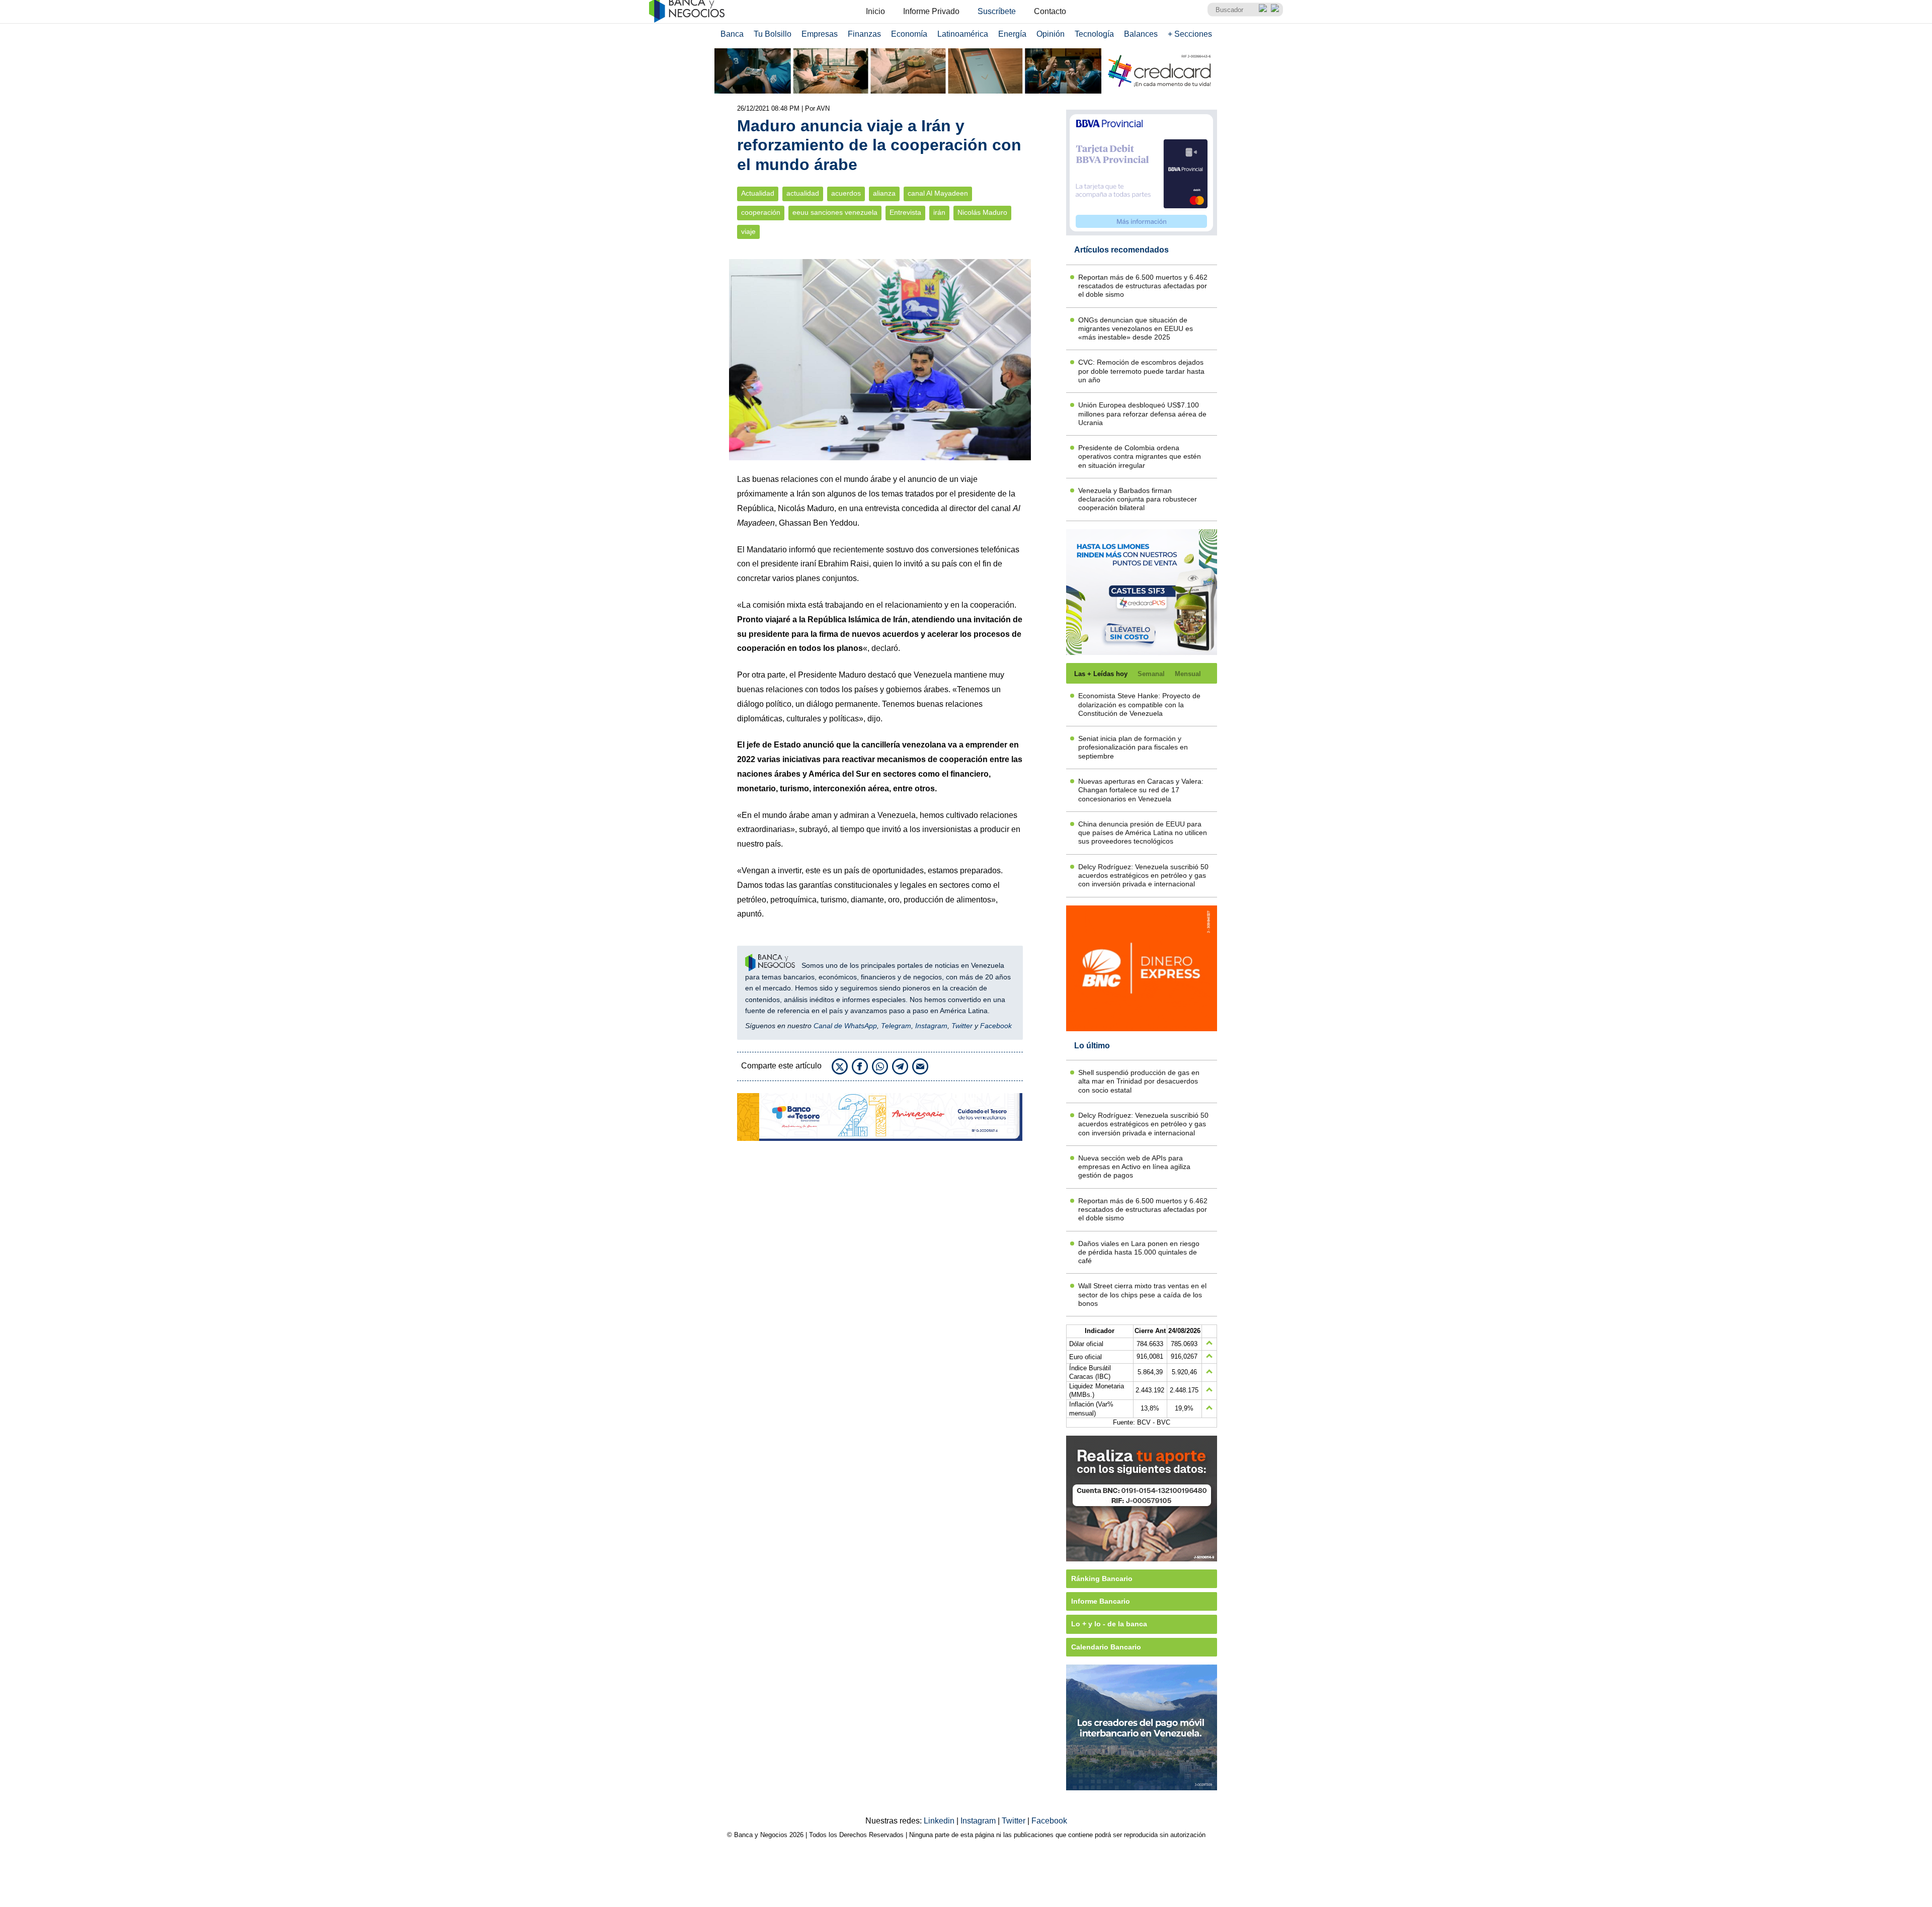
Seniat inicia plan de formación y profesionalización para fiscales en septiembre (1133, 747)
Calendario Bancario (1106, 1647)
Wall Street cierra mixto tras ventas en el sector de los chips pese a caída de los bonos (1142, 1295)
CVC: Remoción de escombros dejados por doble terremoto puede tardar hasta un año (1141, 371)
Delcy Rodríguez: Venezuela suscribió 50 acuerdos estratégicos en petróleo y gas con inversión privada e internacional (1143, 876)
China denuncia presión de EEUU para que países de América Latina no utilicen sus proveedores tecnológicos (1143, 833)
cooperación (761, 213)
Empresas (820, 34)
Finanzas (864, 34)
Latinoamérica (963, 34)
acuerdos (846, 193)
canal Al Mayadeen (938, 193)
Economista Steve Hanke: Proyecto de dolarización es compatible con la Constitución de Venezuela (1139, 704)
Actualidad (758, 193)
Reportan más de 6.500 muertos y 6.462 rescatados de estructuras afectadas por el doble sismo (1143, 286)
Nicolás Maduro (982, 213)
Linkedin (940, 1821)
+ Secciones (1190, 34)
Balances (1141, 34)
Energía (1012, 34)
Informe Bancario (1101, 1601)
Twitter (962, 1026)
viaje (748, 232)
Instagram (931, 1026)
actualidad (803, 193)
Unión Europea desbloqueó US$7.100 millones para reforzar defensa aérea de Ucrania (1142, 414)
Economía (909, 34)
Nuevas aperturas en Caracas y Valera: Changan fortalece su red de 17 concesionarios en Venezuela (1141, 790)
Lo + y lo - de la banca (1109, 1624)
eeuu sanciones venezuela (835, 213)
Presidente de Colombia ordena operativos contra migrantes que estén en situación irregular (1140, 457)
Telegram (896, 1026)
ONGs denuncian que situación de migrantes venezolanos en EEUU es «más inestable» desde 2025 (1136, 329)
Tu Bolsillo (773, 34)
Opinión (1051, 34)
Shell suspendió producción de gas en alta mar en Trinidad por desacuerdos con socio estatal (1139, 1081)
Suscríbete (997, 11)
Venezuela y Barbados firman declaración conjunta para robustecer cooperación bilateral (1138, 499)
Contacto (1050, 11)
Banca (732, 34)
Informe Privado (931, 11)
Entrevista (905, 213)
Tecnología (1094, 34)
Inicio (875, 11)
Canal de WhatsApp (845, 1026)
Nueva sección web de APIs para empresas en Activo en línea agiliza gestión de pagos (1134, 1167)
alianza (884, 193)
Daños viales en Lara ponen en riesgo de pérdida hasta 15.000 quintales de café (1139, 1252)
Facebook (996, 1026)
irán (939, 213)
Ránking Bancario (1102, 1579)
